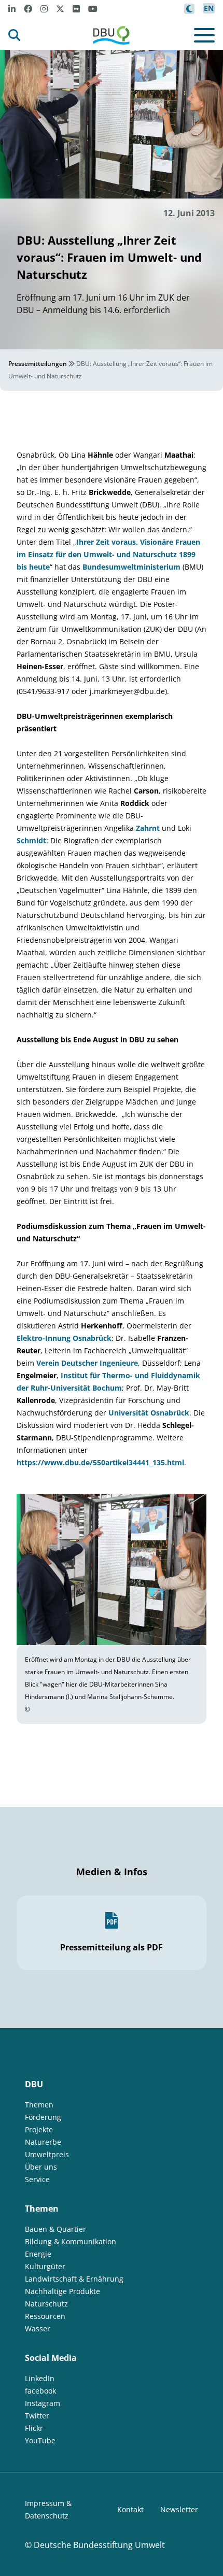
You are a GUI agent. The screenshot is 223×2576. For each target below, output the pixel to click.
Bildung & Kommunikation (71, 2241)
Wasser (38, 2329)
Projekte (39, 2129)
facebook (40, 2391)
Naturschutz (46, 2304)
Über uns (41, 2167)
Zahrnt (149, 828)
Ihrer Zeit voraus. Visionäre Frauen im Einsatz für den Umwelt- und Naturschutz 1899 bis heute (108, 554)
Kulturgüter (45, 2266)
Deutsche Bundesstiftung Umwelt (99, 2545)
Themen (39, 2105)
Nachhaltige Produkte (62, 2291)
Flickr (34, 2428)
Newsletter (179, 2509)
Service (37, 2179)
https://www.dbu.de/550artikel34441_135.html (100, 1462)
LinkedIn (40, 2378)
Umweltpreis (47, 2154)
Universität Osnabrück (149, 1413)
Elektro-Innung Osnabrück (64, 1338)
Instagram (43, 2403)
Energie (38, 2254)
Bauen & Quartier (55, 2229)
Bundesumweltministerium (133, 567)
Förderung (43, 2117)
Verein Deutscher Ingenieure (87, 1363)
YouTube (40, 2440)
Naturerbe (43, 2142)
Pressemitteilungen (38, 364)
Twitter (37, 2416)
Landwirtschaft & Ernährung (74, 2279)
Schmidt (31, 840)
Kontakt (130, 2509)
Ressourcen (45, 2316)
